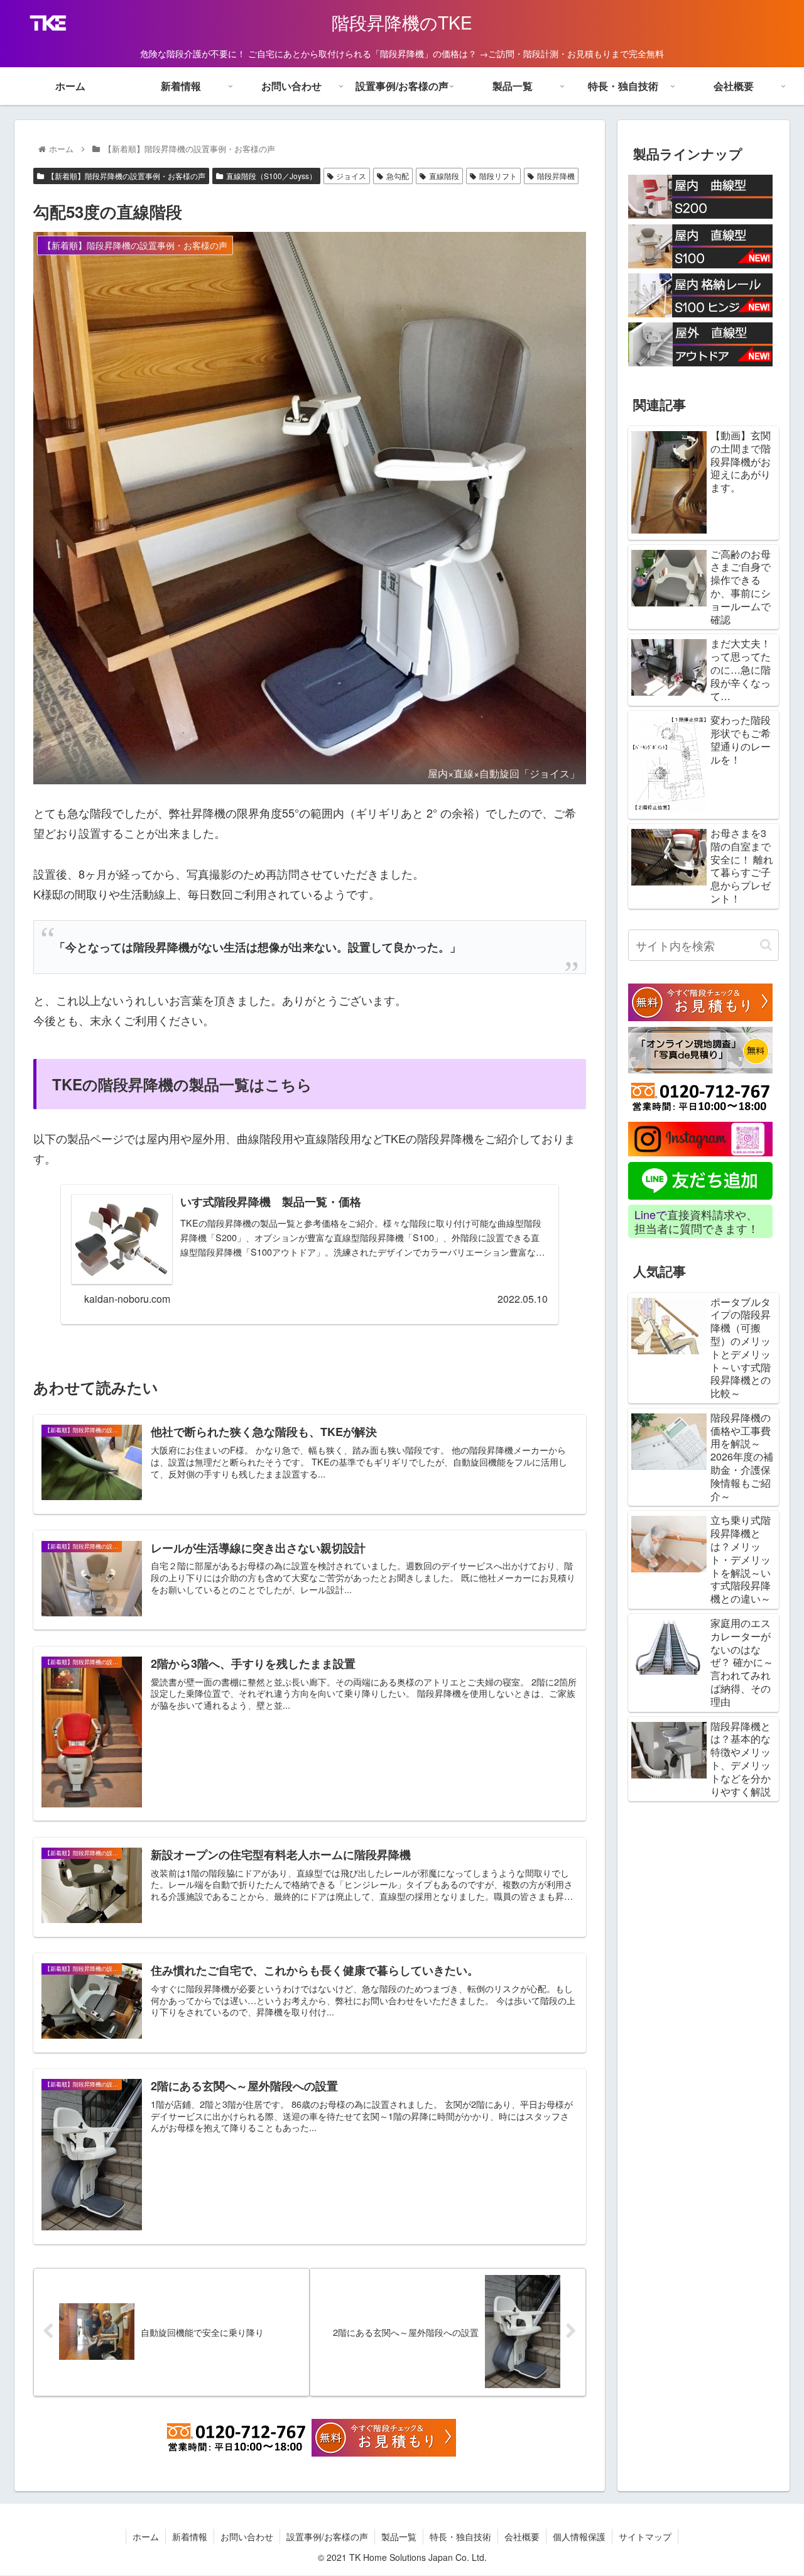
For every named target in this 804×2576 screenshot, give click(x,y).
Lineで (651, 1214)
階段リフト (498, 176)
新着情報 (190, 2536)
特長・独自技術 (460, 2536)
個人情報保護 (579, 2536)
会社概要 (522, 2536)
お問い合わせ (247, 2536)
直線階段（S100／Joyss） (271, 176)
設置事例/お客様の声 (327, 2536)
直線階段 (444, 176)
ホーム (146, 2536)
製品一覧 (399, 2536)
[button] (766, 945)
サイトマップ (645, 2536)
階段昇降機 (556, 176)
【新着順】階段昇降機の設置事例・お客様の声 (126, 176)
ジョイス (351, 176)
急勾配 (398, 176)
